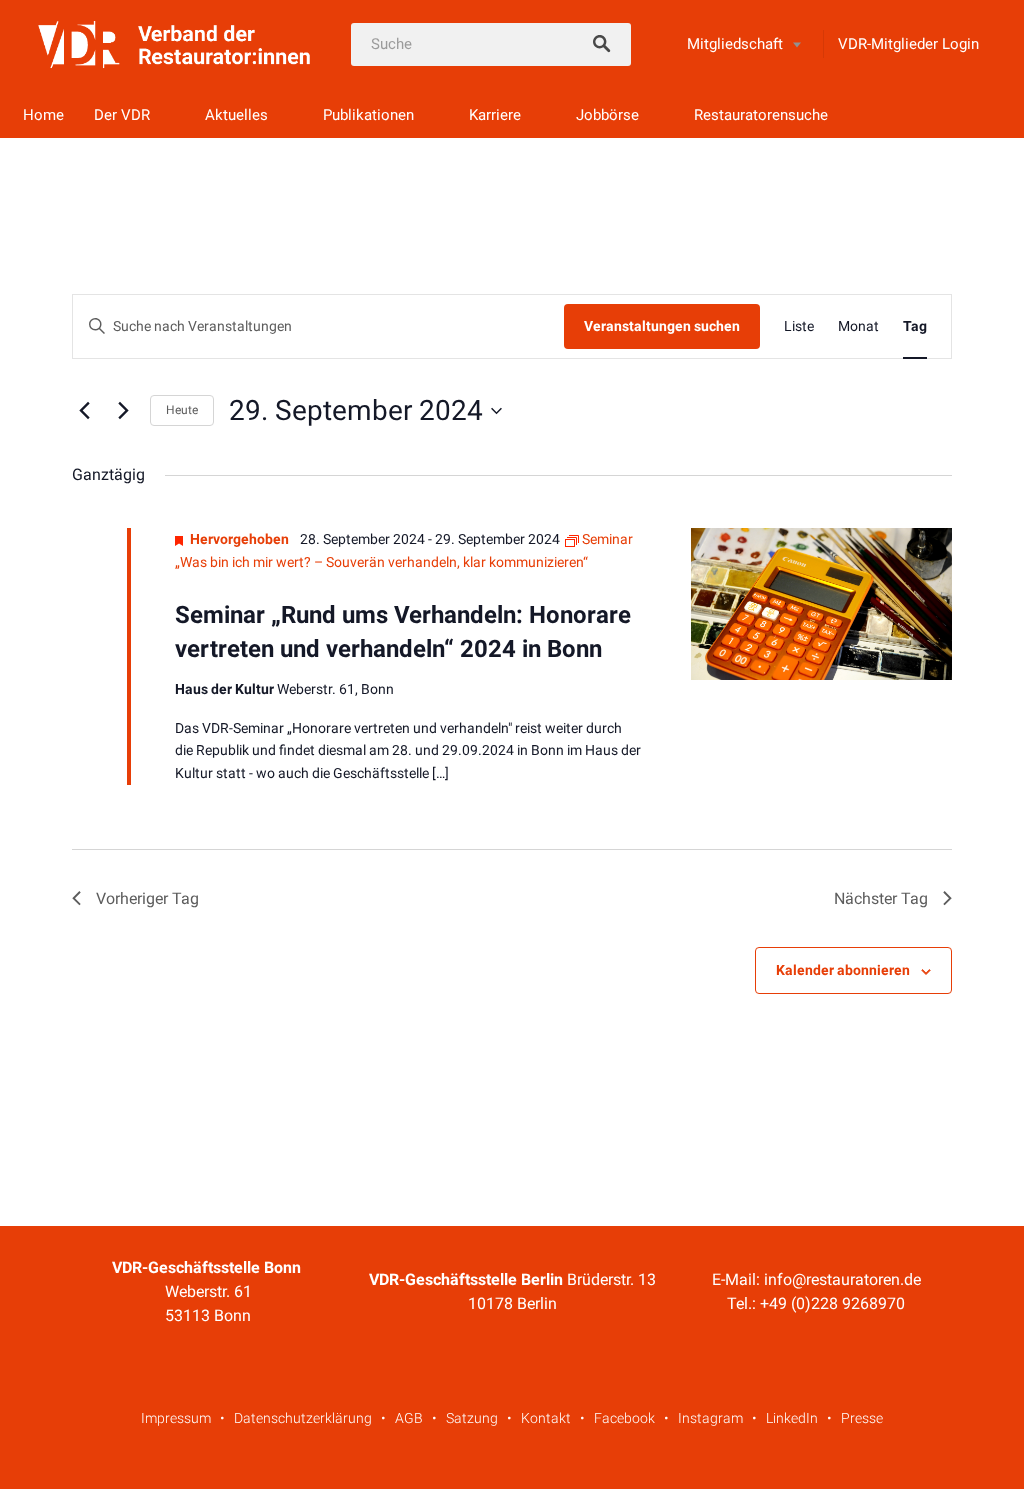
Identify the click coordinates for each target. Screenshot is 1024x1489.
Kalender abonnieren (843, 970)
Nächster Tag (881, 898)
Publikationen (368, 115)
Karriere (495, 115)
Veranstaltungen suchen (662, 326)
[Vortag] (84, 411)
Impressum (176, 1418)
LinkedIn (792, 1418)
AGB (409, 1418)
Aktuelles (236, 115)
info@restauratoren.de (842, 1279)
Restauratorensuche (761, 115)
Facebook (624, 1418)
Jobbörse (607, 115)
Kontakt (546, 1418)
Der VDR (122, 115)
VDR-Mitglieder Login (908, 44)
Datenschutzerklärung (303, 1418)
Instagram (710, 1418)
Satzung (472, 1418)
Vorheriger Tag (147, 898)
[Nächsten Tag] (123, 411)
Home (43, 115)
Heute (182, 410)
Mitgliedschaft (735, 44)
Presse (862, 1418)
